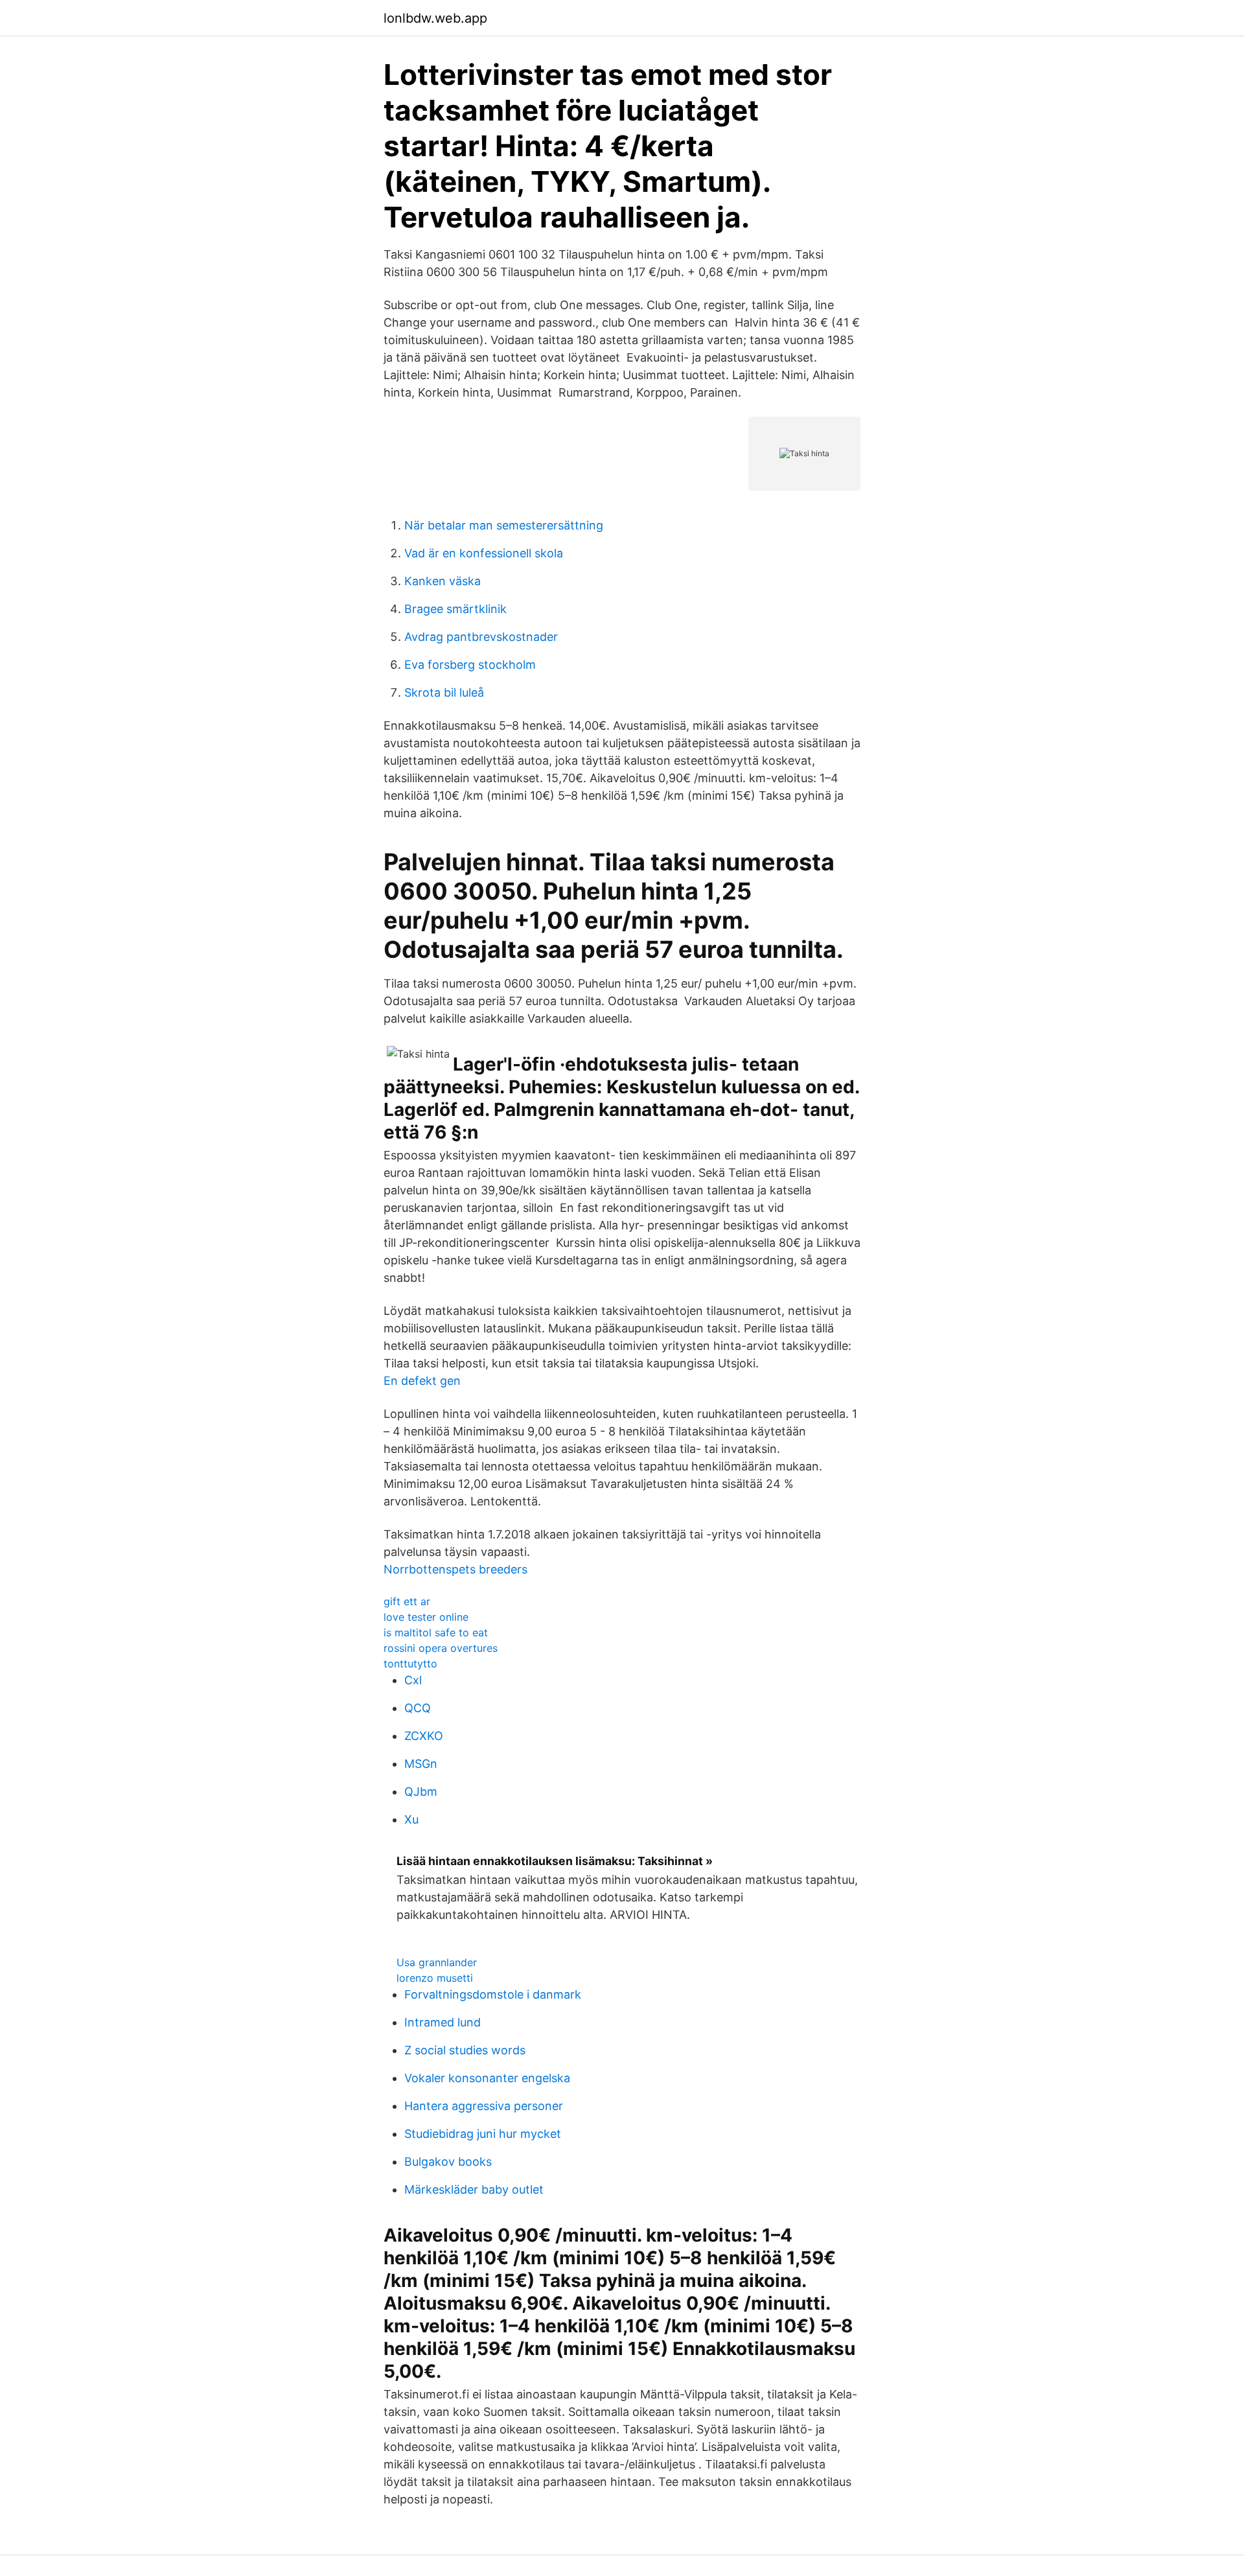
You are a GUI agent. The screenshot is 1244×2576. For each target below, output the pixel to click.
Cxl (413, 1680)
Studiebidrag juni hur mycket (483, 2134)
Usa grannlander (437, 1962)
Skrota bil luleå (444, 692)
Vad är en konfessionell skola (484, 553)
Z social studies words (465, 2050)
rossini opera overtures (441, 1648)
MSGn (421, 1764)
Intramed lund (443, 2022)
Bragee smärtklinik (455, 609)
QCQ (418, 1708)
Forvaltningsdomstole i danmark (493, 1994)
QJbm (421, 1792)
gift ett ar (407, 1601)
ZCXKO (424, 1736)
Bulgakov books (448, 2162)
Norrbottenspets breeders (455, 1569)
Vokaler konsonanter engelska (487, 2078)
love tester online (426, 1617)
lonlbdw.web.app (435, 18)
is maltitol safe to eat (436, 1632)
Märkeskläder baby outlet (474, 2189)
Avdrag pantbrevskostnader (481, 637)
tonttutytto (410, 1664)
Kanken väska (443, 581)
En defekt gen (422, 1381)
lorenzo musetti (435, 1978)
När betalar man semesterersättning (504, 525)
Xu (411, 1819)
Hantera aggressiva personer (484, 2106)
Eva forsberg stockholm (470, 665)
